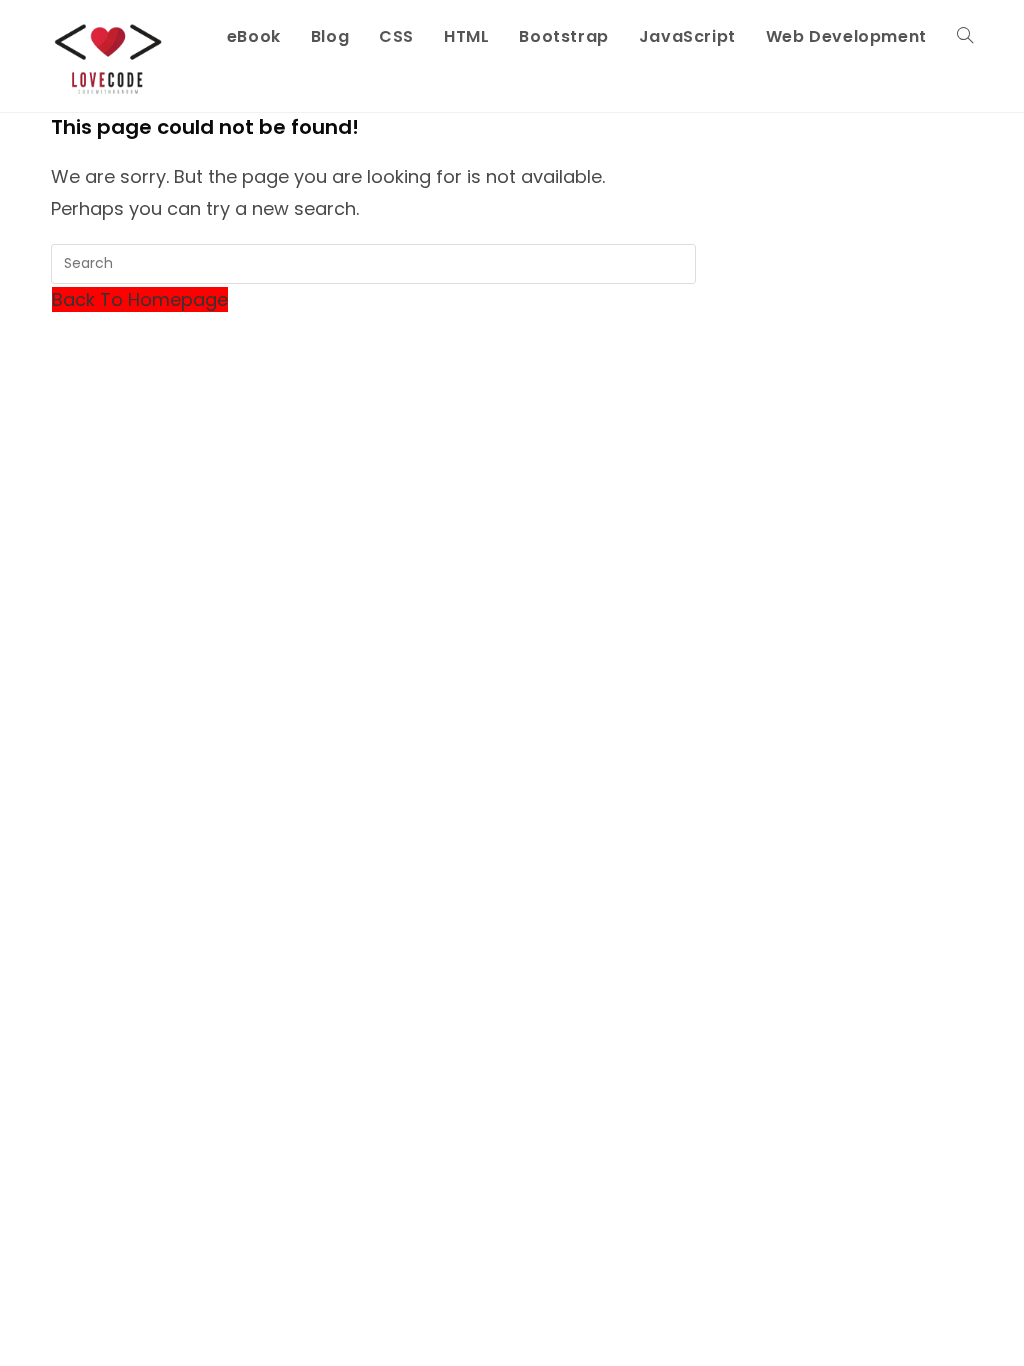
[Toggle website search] (965, 37)
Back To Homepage (140, 299)
